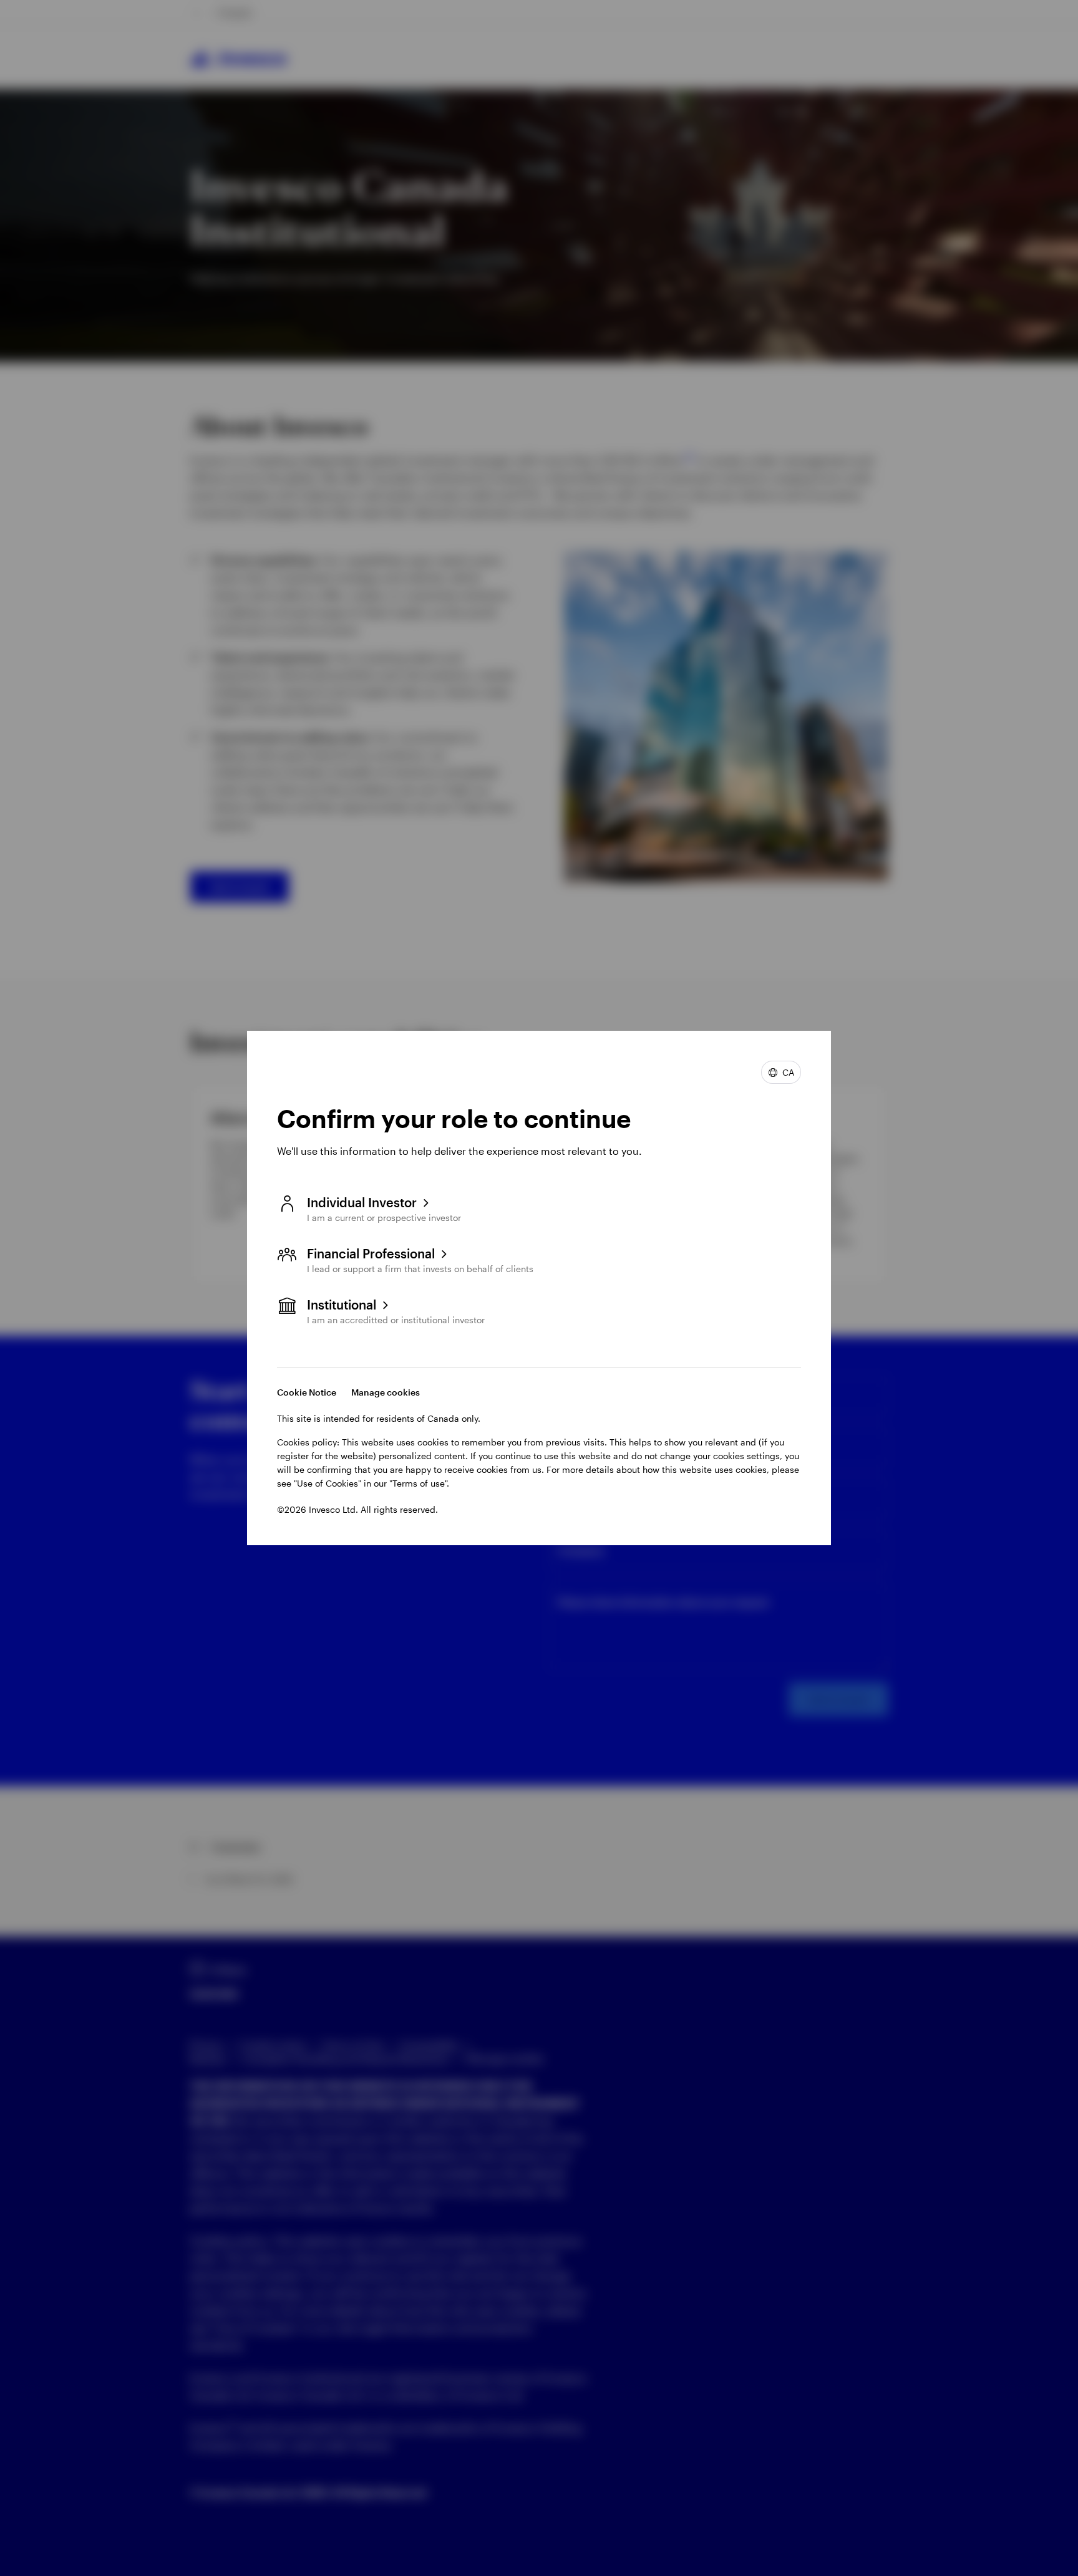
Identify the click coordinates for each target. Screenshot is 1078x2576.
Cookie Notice (307, 1392)
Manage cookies (386, 1392)
